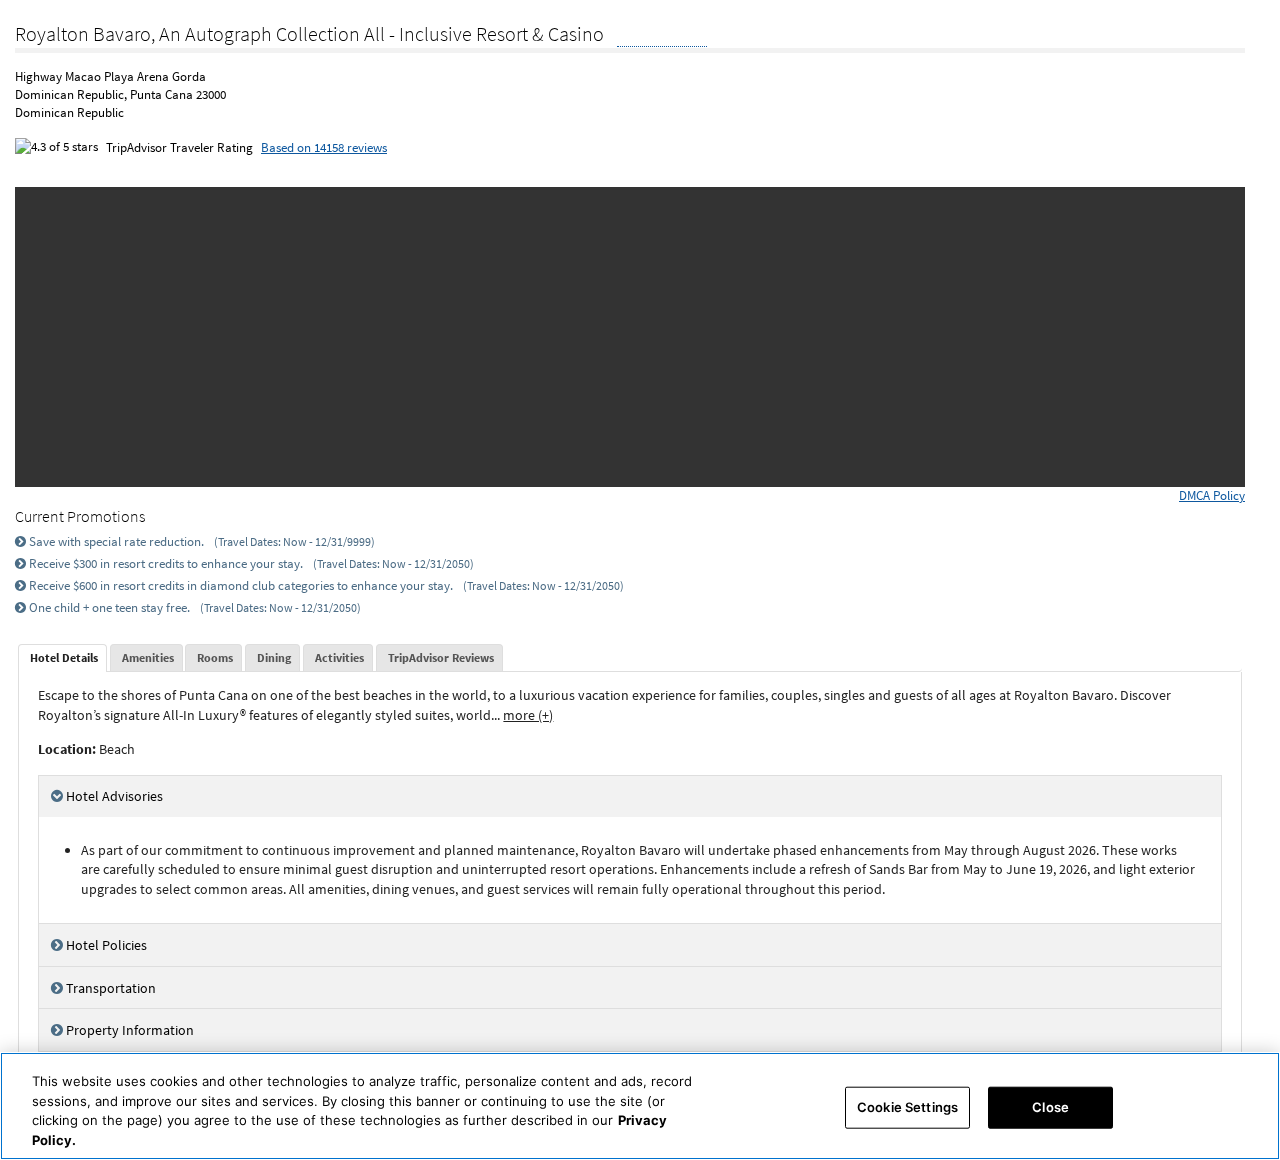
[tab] (62, 658)
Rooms (215, 657)
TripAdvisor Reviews (441, 657)
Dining (274, 657)
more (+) (528, 715)
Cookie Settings (907, 1107)
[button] (56, 337)
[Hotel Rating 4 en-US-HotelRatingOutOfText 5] (662, 36)
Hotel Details (64, 657)
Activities (339, 657)
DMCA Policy (1212, 495)
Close (1050, 1107)
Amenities (148, 657)
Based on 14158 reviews (324, 147)
